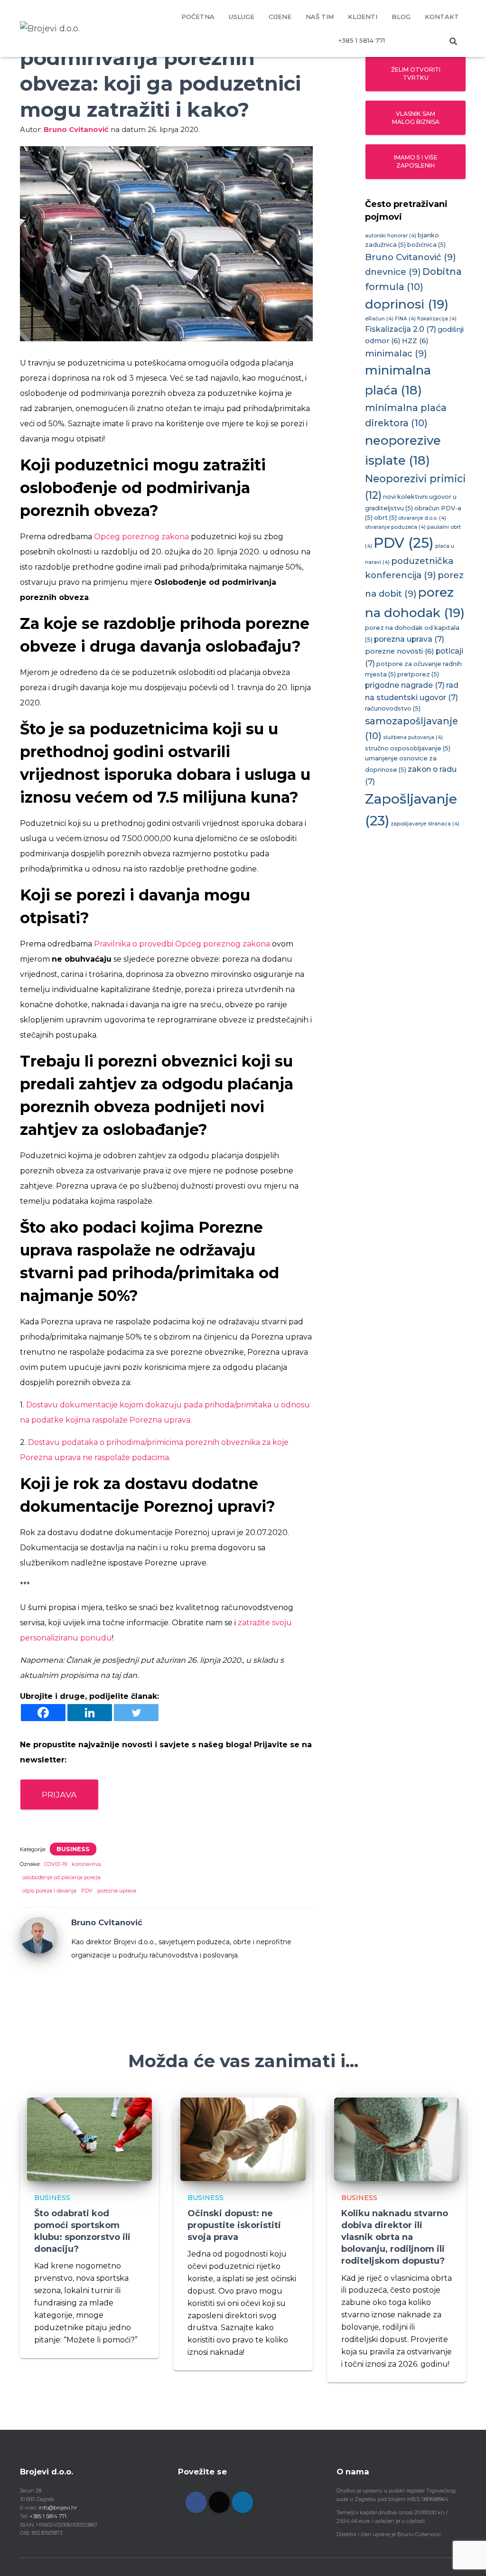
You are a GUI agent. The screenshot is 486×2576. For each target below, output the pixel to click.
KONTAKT (442, 17)
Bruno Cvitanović (411, 257)
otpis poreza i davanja (49, 1891)
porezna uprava (117, 1891)
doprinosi (407, 304)
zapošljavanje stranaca (425, 824)
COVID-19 (56, 1864)
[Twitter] (136, 1713)
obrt (385, 518)
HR (404, 40)
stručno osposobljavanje (408, 748)
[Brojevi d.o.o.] (50, 28)
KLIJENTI (363, 17)
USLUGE (242, 17)
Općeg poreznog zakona (141, 537)
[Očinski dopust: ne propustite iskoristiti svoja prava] (243, 2139)
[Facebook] (43, 1713)
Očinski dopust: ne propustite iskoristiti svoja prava (234, 2225)
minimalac (396, 353)
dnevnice (393, 272)
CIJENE (280, 17)
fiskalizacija (437, 319)
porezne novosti (400, 651)
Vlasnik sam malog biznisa (416, 118)
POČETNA (198, 17)
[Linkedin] (90, 1713)
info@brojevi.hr (58, 2508)
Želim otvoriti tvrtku (416, 74)
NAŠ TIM (320, 17)
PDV (87, 1891)
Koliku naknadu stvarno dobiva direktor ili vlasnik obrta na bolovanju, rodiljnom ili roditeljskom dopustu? (395, 2237)
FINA (405, 319)
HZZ (415, 341)
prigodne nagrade (405, 685)
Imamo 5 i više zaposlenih (416, 161)
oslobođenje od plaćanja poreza (61, 1877)
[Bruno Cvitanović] (38, 1935)
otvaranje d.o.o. (422, 518)
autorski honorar (391, 236)
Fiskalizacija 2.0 (401, 329)
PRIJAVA (59, 1794)
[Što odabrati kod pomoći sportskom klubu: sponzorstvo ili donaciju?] (89, 2139)
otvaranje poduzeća (395, 527)
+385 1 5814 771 (362, 40)
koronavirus (86, 1864)
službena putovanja (413, 737)
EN (428, 40)
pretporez (418, 674)
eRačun (379, 319)
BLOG (401, 17)
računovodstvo (393, 708)
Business (73, 1849)
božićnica (426, 245)
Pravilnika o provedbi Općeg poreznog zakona (182, 944)
